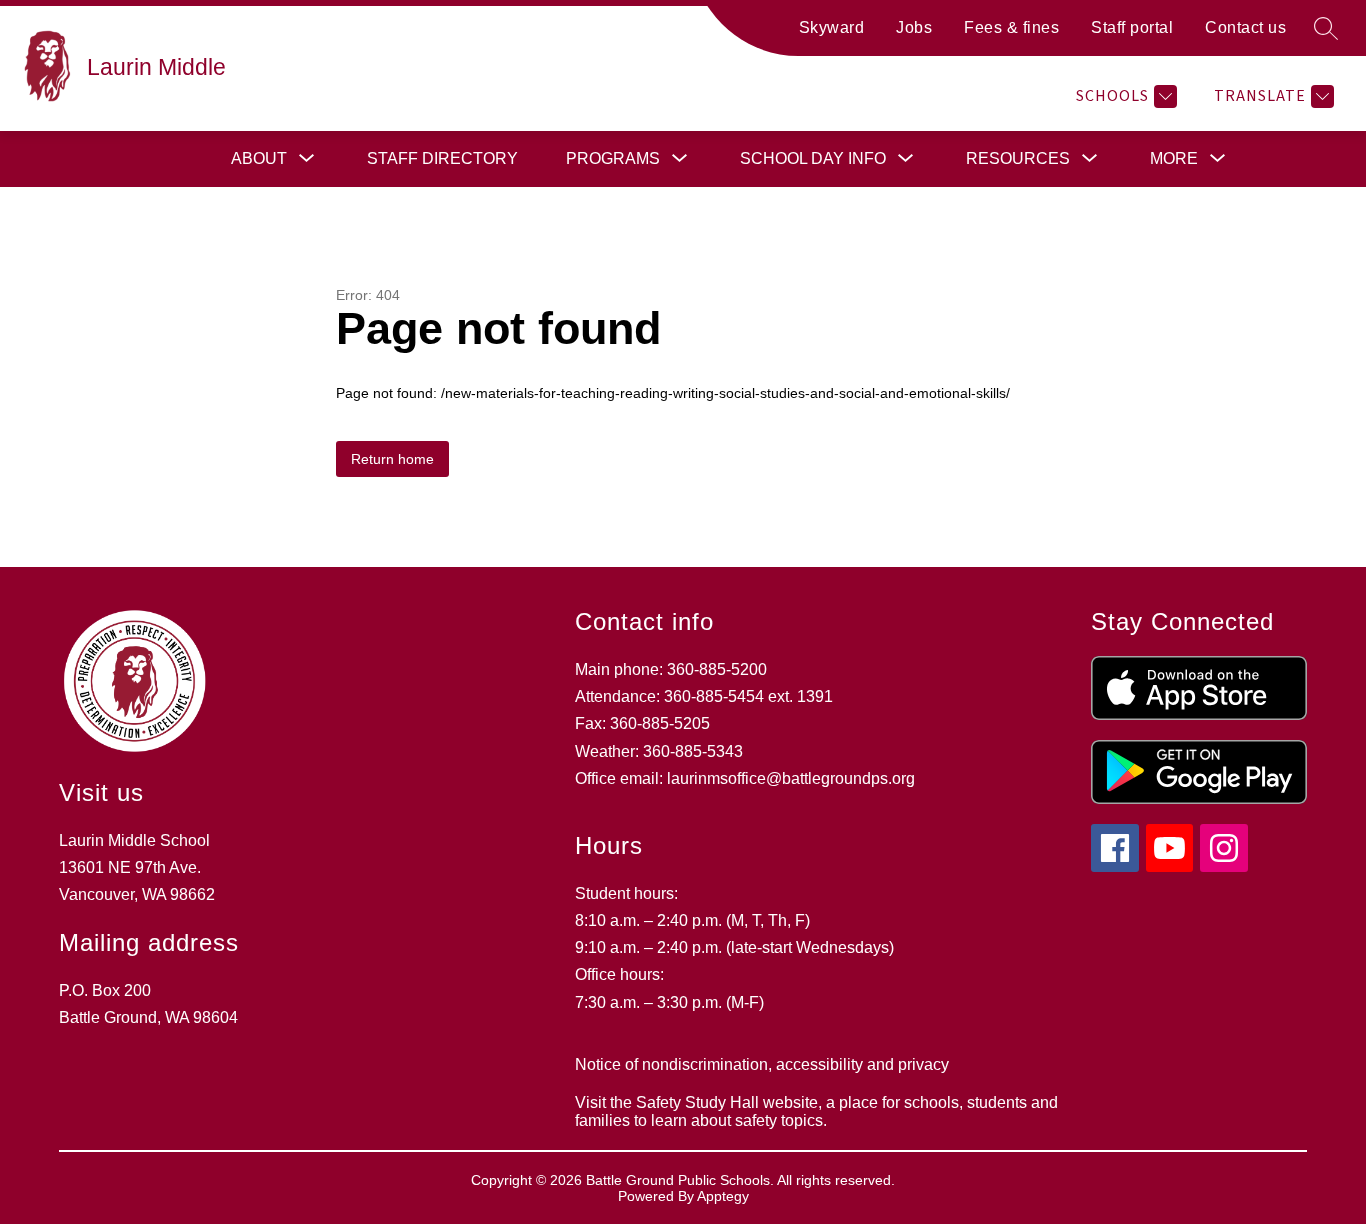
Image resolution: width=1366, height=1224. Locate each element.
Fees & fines (1011, 27)
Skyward (832, 27)
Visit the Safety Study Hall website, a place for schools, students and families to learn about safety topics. (816, 1111)
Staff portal (1132, 27)
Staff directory (442, 158)
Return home (392, 459)
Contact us (1245, 27)
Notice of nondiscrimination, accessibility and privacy (762, 1064)
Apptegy (723, 1196)
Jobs (914, 27)
